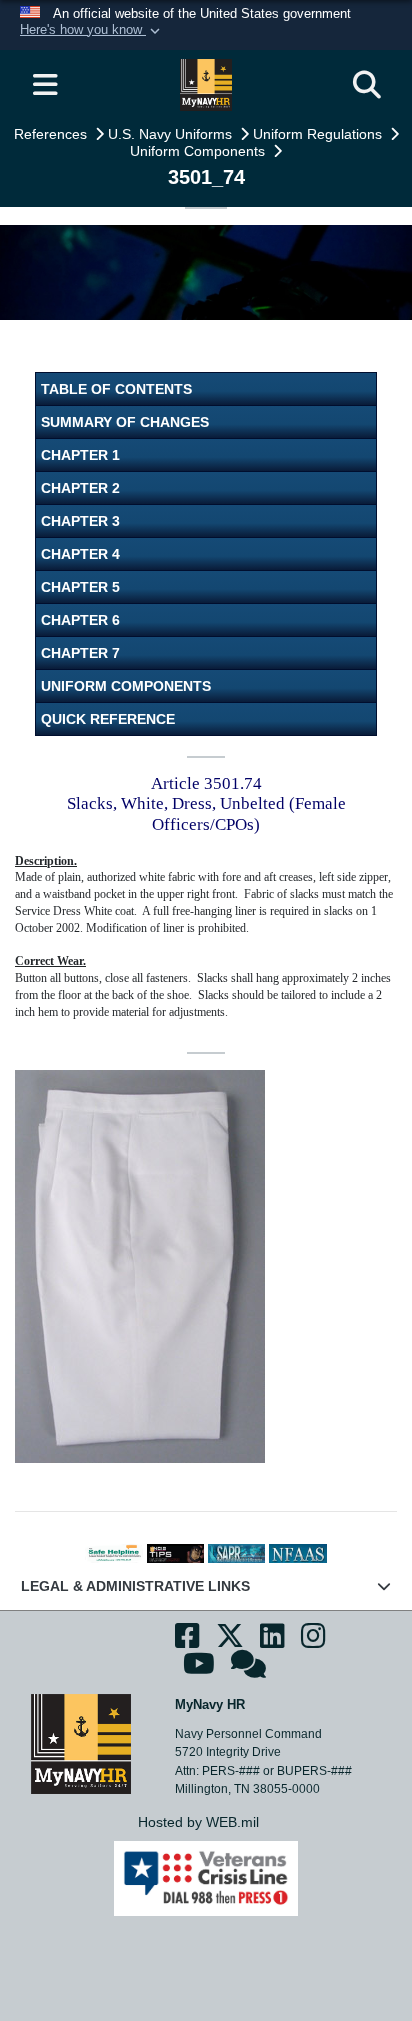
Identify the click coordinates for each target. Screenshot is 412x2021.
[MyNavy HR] (81, 1743)
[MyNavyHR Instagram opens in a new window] (313, 1642)
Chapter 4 (80, 554)
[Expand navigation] (45, 85)
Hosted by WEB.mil (198, 1822)
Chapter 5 (80, 587)
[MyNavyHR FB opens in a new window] (187, 1642)
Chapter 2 (80, 488)
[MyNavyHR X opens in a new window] (230, 1642)
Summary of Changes (125, 422)
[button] (92, 31)
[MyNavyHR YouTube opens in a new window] (199, 1670)
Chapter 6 (80, 620)
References (52, 134)
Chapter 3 (80, 521)
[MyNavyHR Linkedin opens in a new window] (272, 1642)
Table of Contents (116, 389)
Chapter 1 (80, 455)
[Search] (367, 85)
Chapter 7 (80, 653)
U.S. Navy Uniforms (172, 134)
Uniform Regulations (319, 134)
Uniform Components (199, 151)
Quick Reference (108, 719)
